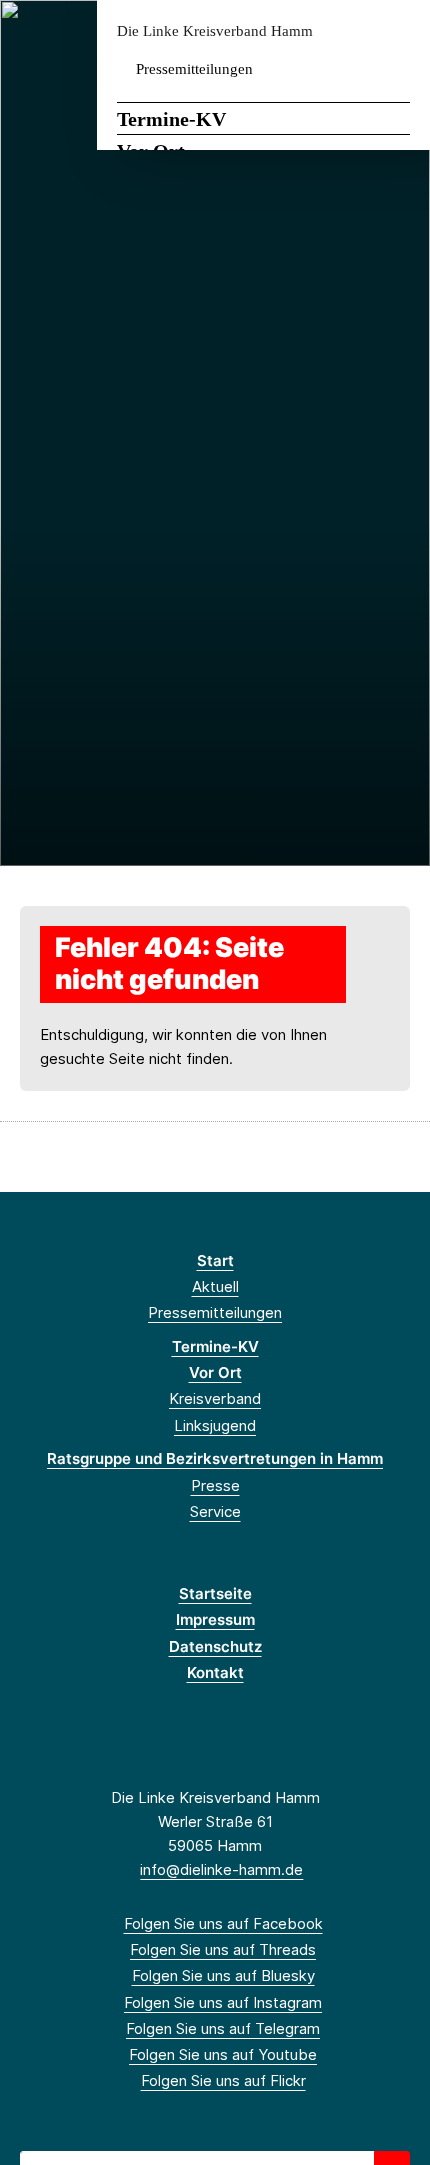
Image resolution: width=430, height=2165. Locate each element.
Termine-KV (171, 119)
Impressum (215, 1619)
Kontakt (215, 1672)
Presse (215, 1485)
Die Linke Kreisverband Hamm (215, 31)
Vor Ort (215, 1372)
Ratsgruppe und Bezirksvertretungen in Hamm (215, 1458)
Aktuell (215, 1286)
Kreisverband (215, 1398)
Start (215, 1260)
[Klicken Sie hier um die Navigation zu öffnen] (399, 31)
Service (215, 1511)
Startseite (215, 1593)
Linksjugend (215, 1425)
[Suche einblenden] (344, 31)
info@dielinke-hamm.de (221, 1869)
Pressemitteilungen (194, 69)
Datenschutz (215, 1646)
